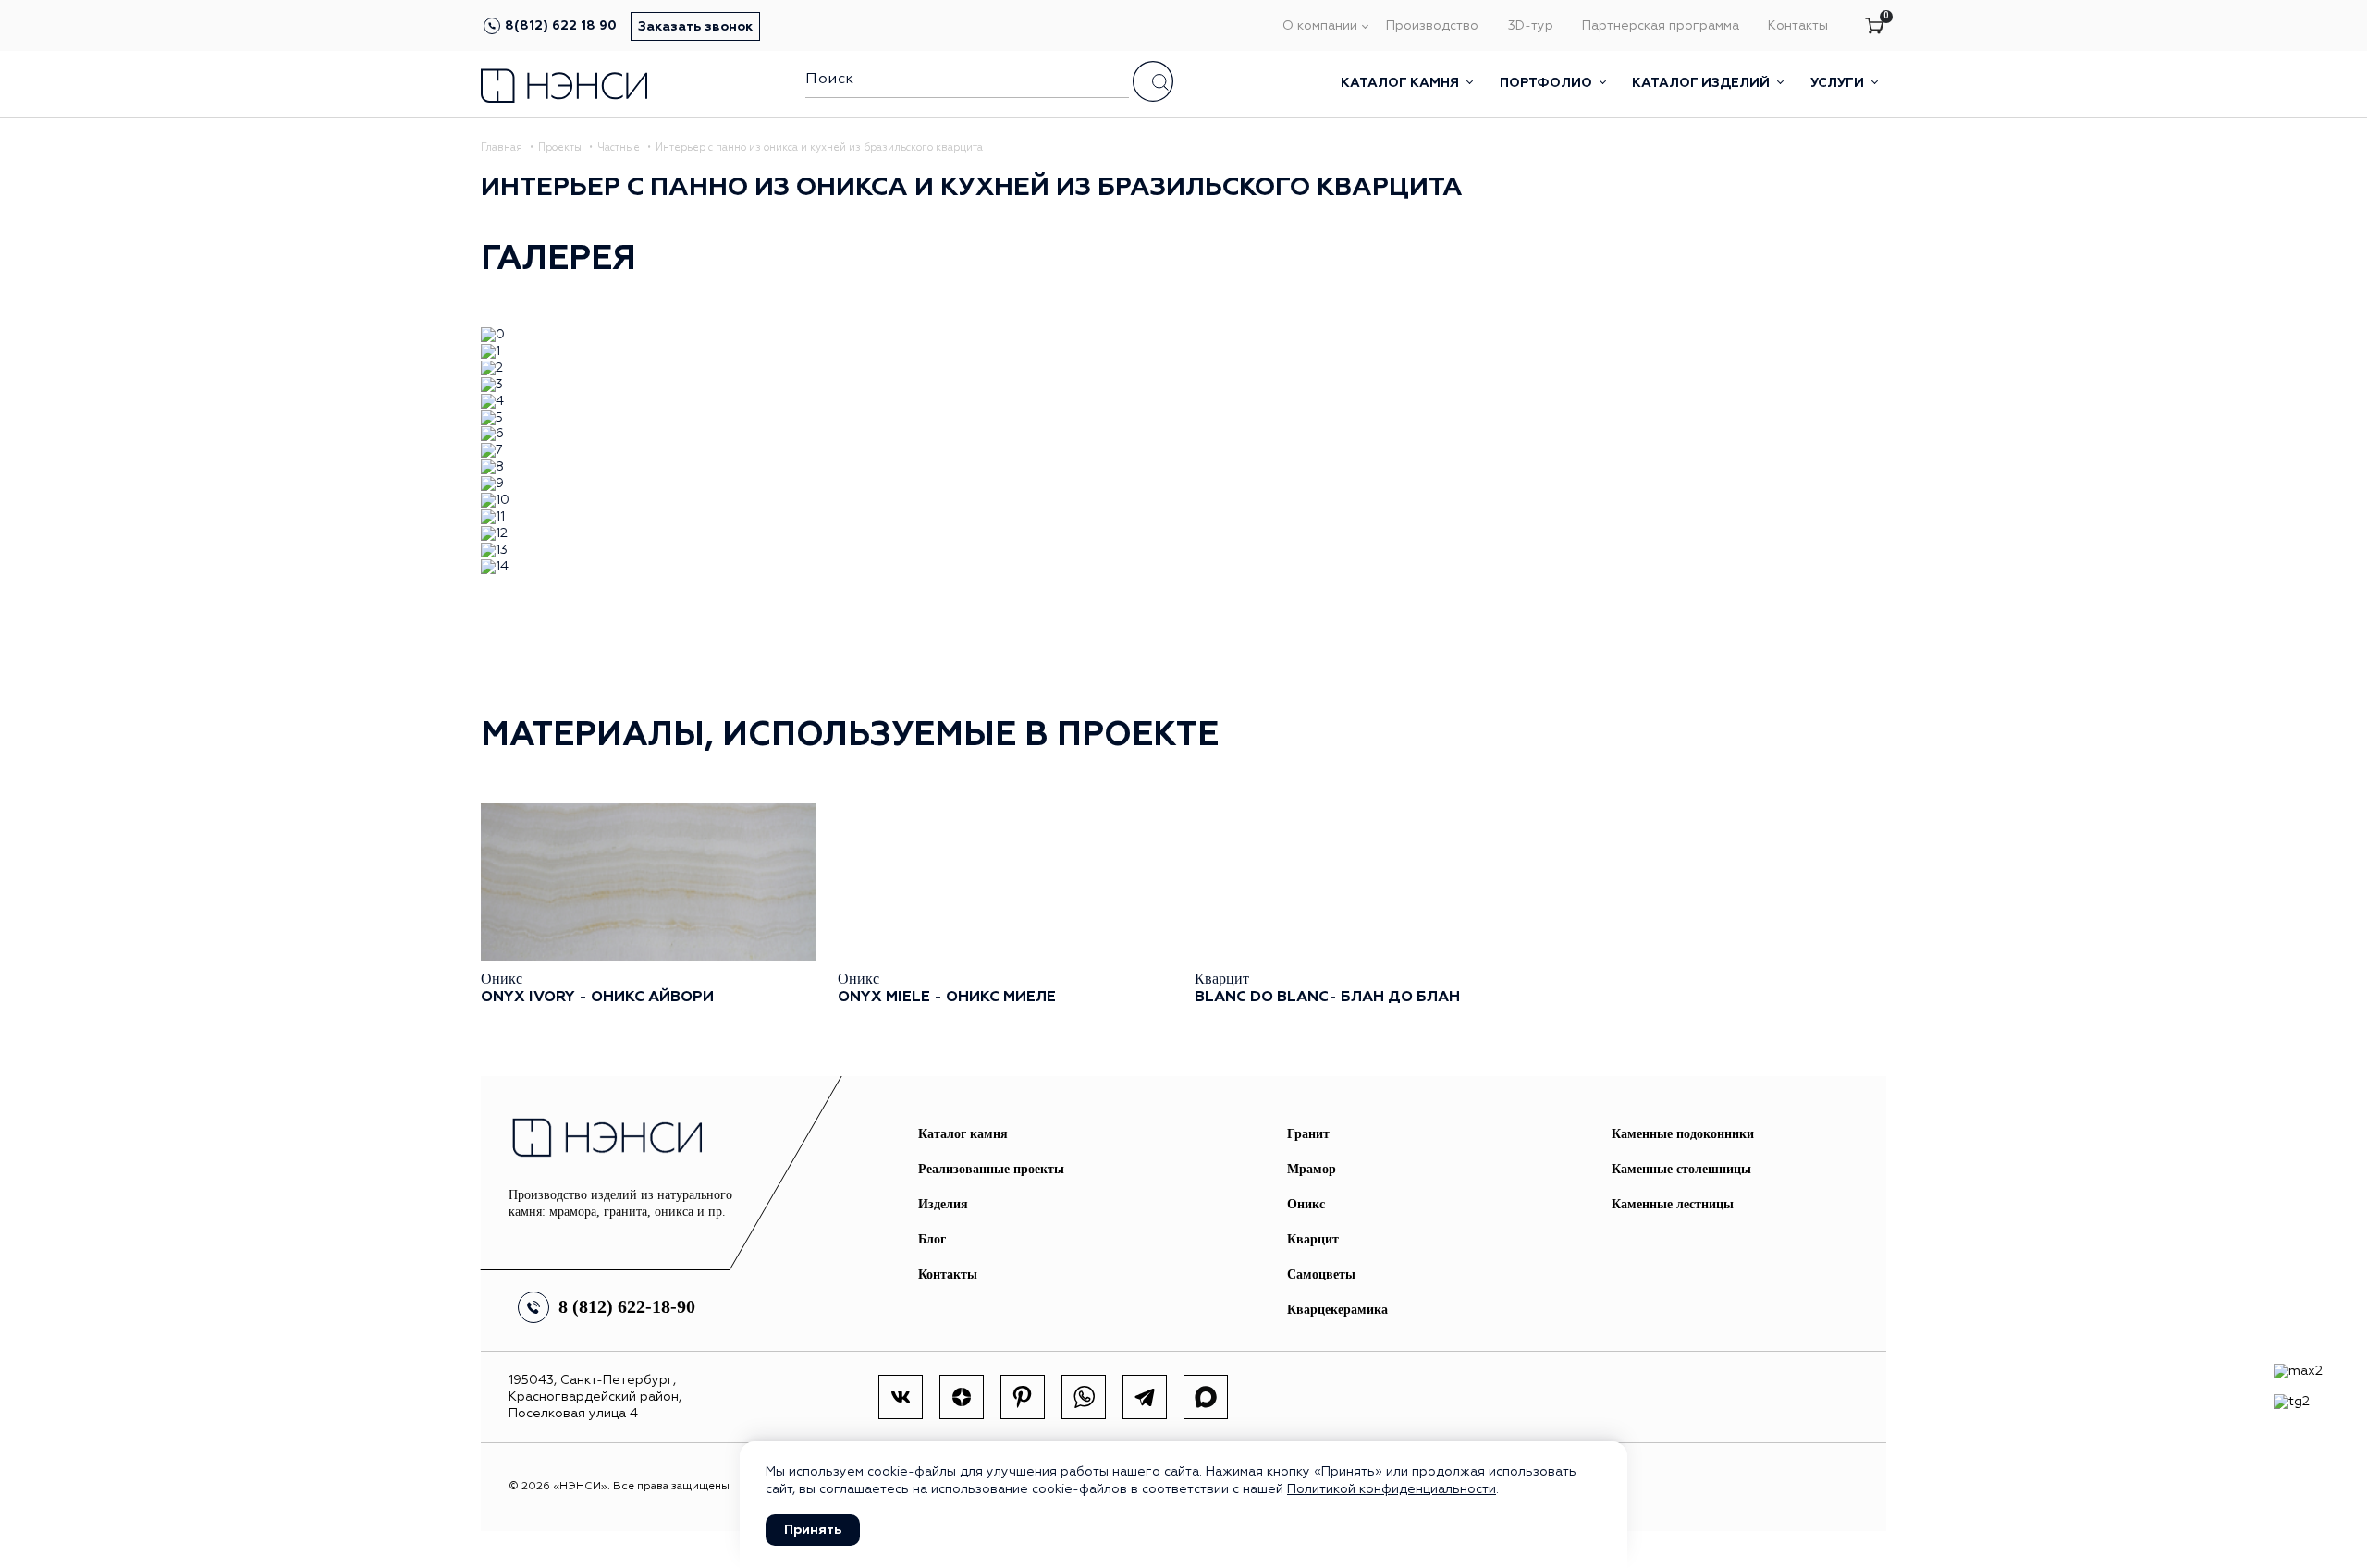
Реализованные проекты (991, 1169)
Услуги (1839, 83)
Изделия (943, 1204)
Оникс (1306, 1204)
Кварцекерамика (1337, 1310)
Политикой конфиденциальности (1392, 1489)
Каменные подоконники (1683, 1134)
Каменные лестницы (1673, 1204)
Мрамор (1312, 1169)
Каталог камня (1402, 83)
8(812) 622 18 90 (561, 26)
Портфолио (1548, 83)
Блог (932, 1239)
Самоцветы (1321, 1274)
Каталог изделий (1703, 83)
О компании (1320, 26)
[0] (1874, 27)
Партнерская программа (1661, 26)
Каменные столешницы (1681, 1169)
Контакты (1798, 26)
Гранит (1308, 1134)
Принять (813, 1530)
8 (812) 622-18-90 (627, 1306)
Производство (1432, 26)
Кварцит (1313, 1239)
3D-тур (1531, 26)
